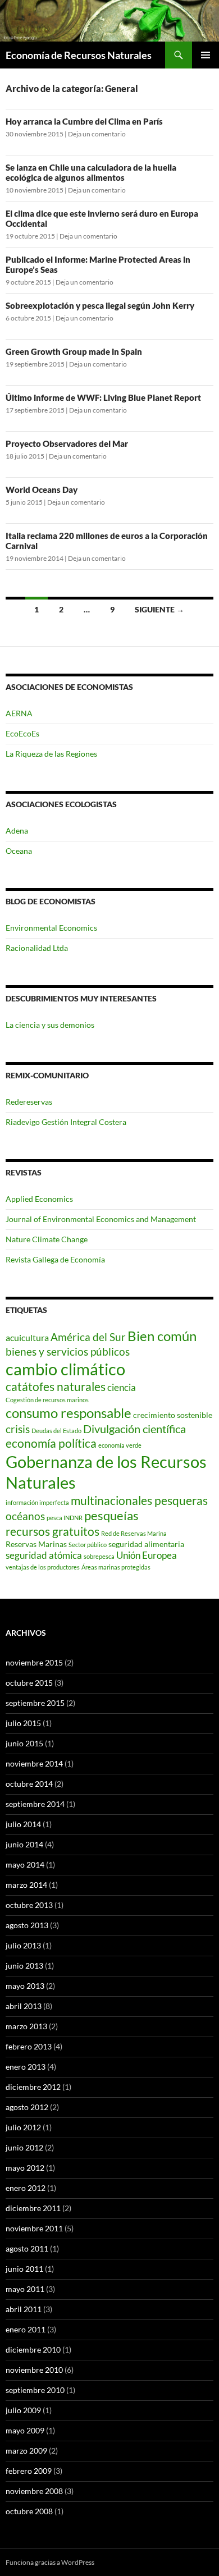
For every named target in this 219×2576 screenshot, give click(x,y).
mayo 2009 (25, 2430)
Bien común (162, 1336)
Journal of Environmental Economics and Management (101, 1219)
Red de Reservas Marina (134, 1533)
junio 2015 (24, 1743)
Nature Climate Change (47, 1239)
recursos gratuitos (53, 1531)
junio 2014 (24, 1844)
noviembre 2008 (34, 2491)
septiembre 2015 (35, 1703)
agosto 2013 (27, 1925)
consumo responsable (69, 1413)
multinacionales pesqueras (139, 1500)
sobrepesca (99, 1556)
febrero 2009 (29, 2471)
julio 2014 (23, 1824)
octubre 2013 (29, 1905)
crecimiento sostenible (173, 1415)
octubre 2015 (29, 1683)
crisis (18, 1429)
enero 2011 (26, 2329)
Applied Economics (39, 1199)
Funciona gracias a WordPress (50, 2562)
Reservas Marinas (36, 1544)
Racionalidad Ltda (37, 948)
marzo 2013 (26, 2026)
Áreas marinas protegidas (116, 1567)
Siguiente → (159, 609)
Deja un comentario (97, 134)
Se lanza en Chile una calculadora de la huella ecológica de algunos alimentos (91, 172)
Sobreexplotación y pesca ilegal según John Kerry (100, 305)
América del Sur (88, 1337)
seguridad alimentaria (146, 1544)
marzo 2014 (26, 1885)
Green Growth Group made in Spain (74, 351)
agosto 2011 (27, 2248)
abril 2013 (24, 2006)
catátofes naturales (56, 1387)
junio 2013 (24, 1966)
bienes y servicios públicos (68, 1352)
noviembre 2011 (34, 2228)
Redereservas (29, 1102)
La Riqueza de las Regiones (51, 754)
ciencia (122, 1387)
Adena (17, 831)
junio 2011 (24, 2269)
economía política (51, 1443)
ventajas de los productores (43, 1567)
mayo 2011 (25, 2289)
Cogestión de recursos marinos (47, 1400)
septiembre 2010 (35, 2390)
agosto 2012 (27, 2107)
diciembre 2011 (33, 2208)
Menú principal (206, 55)
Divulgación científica (134, 1429)
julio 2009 (23, 2410)
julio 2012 (23, 2127)
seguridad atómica (44, 1555)
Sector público (88, 1545)
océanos (25, 1516)
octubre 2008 (29, 2511)
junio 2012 (24, 2147)
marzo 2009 (26, 2451)
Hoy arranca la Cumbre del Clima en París (84, 121)
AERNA (19, 713)
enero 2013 (26, 2067)
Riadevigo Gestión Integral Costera (66, 1122)
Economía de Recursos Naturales (79, 55)
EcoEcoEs (22, 733)
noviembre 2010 (34, 2370)
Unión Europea (147, 1555)
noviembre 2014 (34, 1763)
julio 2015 (23, 1723)
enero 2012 (26, 2188)
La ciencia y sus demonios (50, 1025)
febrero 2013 (29, 2046)
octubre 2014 (29, 1784)
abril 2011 (24, 2309)
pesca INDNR (65, 1518)
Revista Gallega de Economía (55, 1259)
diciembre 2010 (33, 2349)
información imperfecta (37, 1502)
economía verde (120, 1445)
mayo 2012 (25, 2168)
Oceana (19, 851)
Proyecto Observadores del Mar (67, 443)
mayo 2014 (25, 1864)
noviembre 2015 (34, 1662)
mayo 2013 (25, 1986)
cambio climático (65, 1369)
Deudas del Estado (56, 1431)
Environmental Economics (51, 928)
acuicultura (27, 1337)
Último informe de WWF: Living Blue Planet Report (103, 397)
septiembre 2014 (35, 1804)
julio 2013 (23, 1945)
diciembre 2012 (33, 2087)
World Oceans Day (42, 489)
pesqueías (111, 1515)
